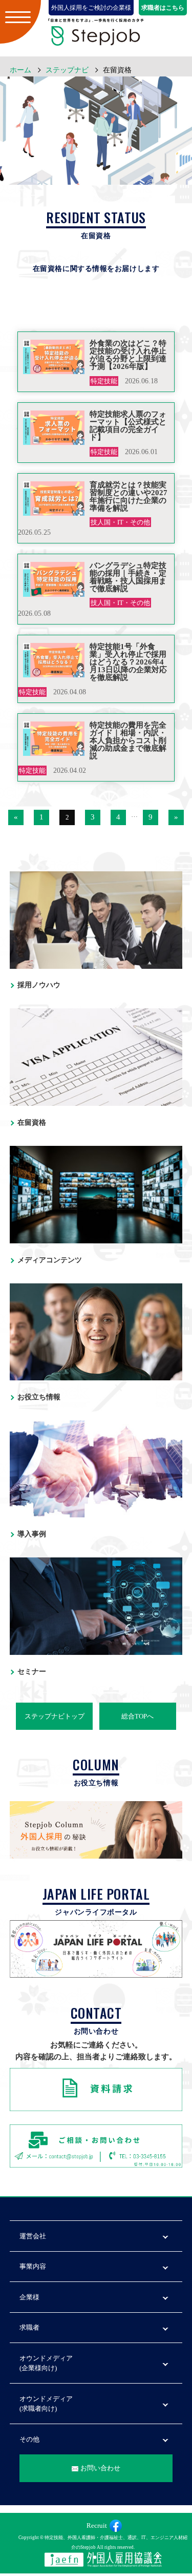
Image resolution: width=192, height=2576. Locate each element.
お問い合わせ (100, 2468)
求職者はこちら (163, 8)
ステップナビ (67, 70)
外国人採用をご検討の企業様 (91, 8)
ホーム (20, 70)
